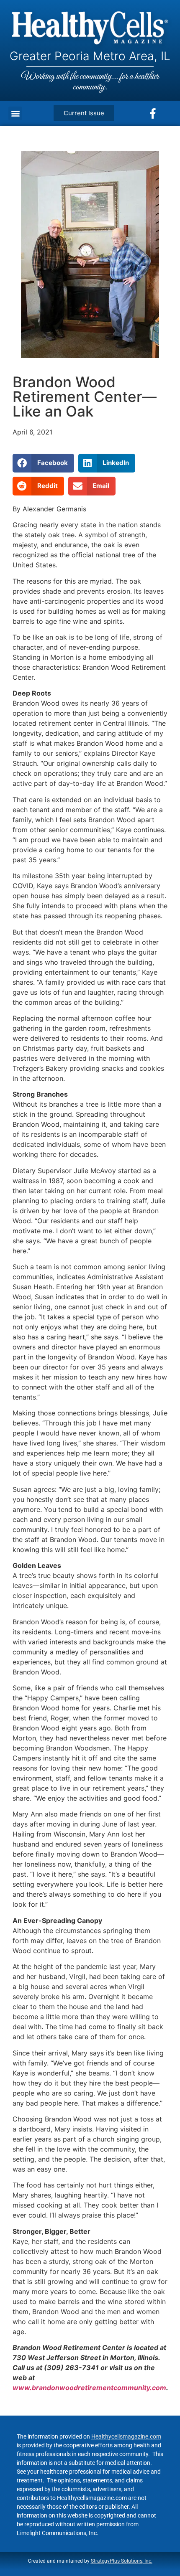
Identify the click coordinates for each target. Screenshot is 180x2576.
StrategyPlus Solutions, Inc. (122, 2561)
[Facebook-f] (153, 113)
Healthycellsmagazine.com (126, 2436)
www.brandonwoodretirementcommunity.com (89, 2388)
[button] (15, 113)
